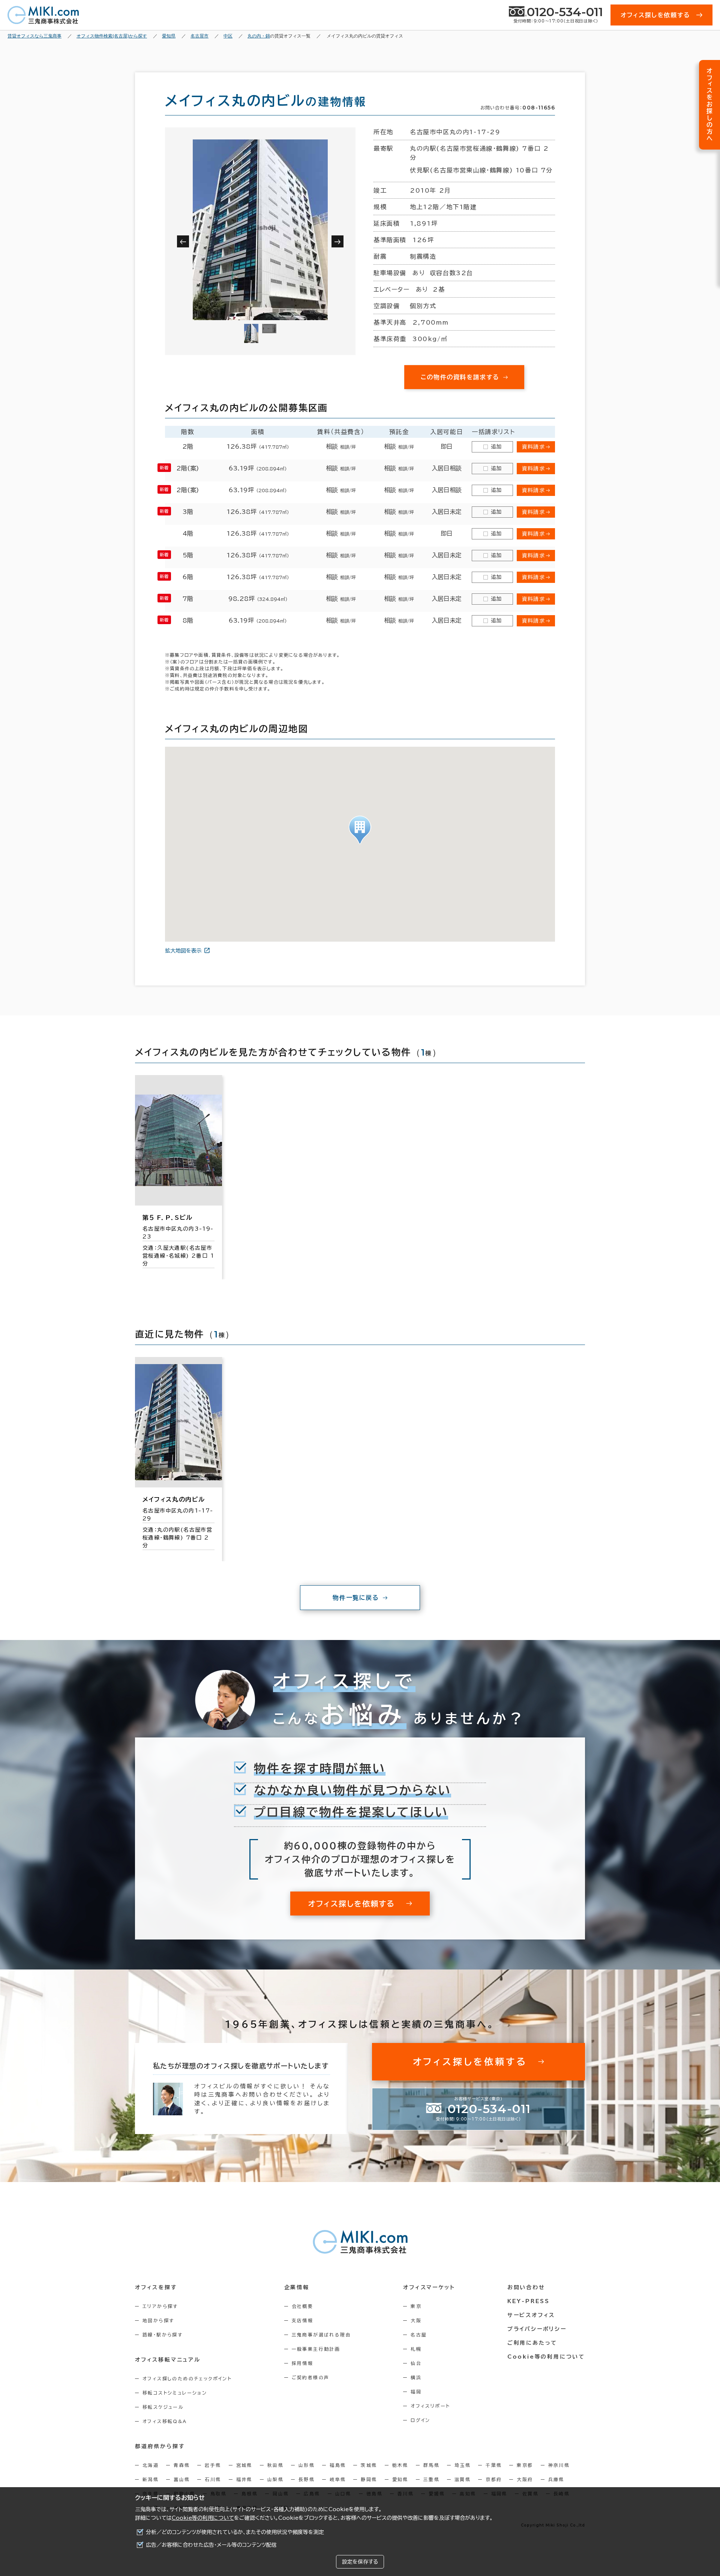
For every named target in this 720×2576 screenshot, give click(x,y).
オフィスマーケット (429, 2287)
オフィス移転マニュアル (168, 2360)
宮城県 (244, 2465)
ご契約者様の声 (311, 2377)
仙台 (416, 2363)
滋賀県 (463, 2479)
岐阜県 (338, 2479)
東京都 (525, 2465)
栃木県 (400, 2465)
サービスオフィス (531, 2315)
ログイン (421, 2420)
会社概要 (303, 2306)
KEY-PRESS (529, 2301)
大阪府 (525, 2479)
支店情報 (303, 2320)
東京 (416, 2306)
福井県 (244, 2479)
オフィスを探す (156, 2287)
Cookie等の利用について (203, 2518)
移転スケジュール (163, 2407)
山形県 (307, 2465)
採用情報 (303, 2363)
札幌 (416, 2349)
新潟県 (151, 2479)
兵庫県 (556, 2479)
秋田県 (275, 2465)
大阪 (416, 2320)
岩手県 (213, 2465)
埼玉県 (463, 2465)
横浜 (416, 2377)
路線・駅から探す (163, 2335)
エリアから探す (160, 2306)
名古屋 (419, 2335)
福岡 (416, 2392)
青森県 (182, 2465)
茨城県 (369, 2465)
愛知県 (400, 2479)
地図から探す (158, 2320)
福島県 (338, 2465)
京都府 (494, 2479)
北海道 (151, 2465)
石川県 (213, 2479)
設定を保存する (360, 2562)
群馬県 (431, 2465)
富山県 (182, 2479)
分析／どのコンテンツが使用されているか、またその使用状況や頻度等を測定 (235, 2532)
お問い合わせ (526, 2287)
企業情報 (297, 2287)
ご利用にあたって (532, 2343)
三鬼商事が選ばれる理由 (321, 2335)
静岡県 (369, 2479)
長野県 (307, 2479)
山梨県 (275, 2479)
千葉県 (494, 2465)
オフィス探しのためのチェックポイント (187, 2378)
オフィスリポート (430, 2406)
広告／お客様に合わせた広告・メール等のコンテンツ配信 (211, 2545)
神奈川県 (559, 2465)
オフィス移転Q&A (165, 2421)
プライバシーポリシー (537, 2329)
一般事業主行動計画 (316, 2349)
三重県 (431, 2479)
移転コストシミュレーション (175, 2393)
